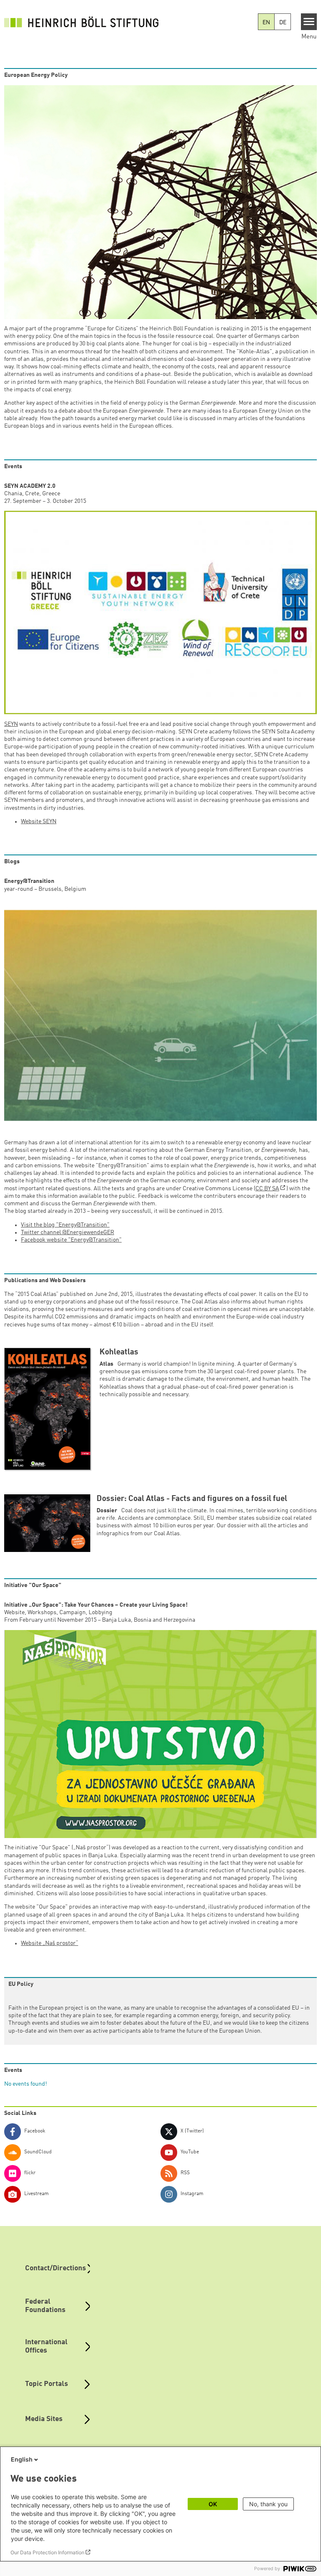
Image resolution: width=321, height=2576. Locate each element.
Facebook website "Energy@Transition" (71, 1240)
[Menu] (309, 22)
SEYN (11, 724)
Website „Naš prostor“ (50, 1943)
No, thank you (268, 2504)
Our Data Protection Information (47, 2552)
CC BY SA (267, 1189)
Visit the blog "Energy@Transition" (65, 1225)
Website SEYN (39, 821)
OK (213, 2504)
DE (283, 23)
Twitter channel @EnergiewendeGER (68, 1232)
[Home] (84, 22)
